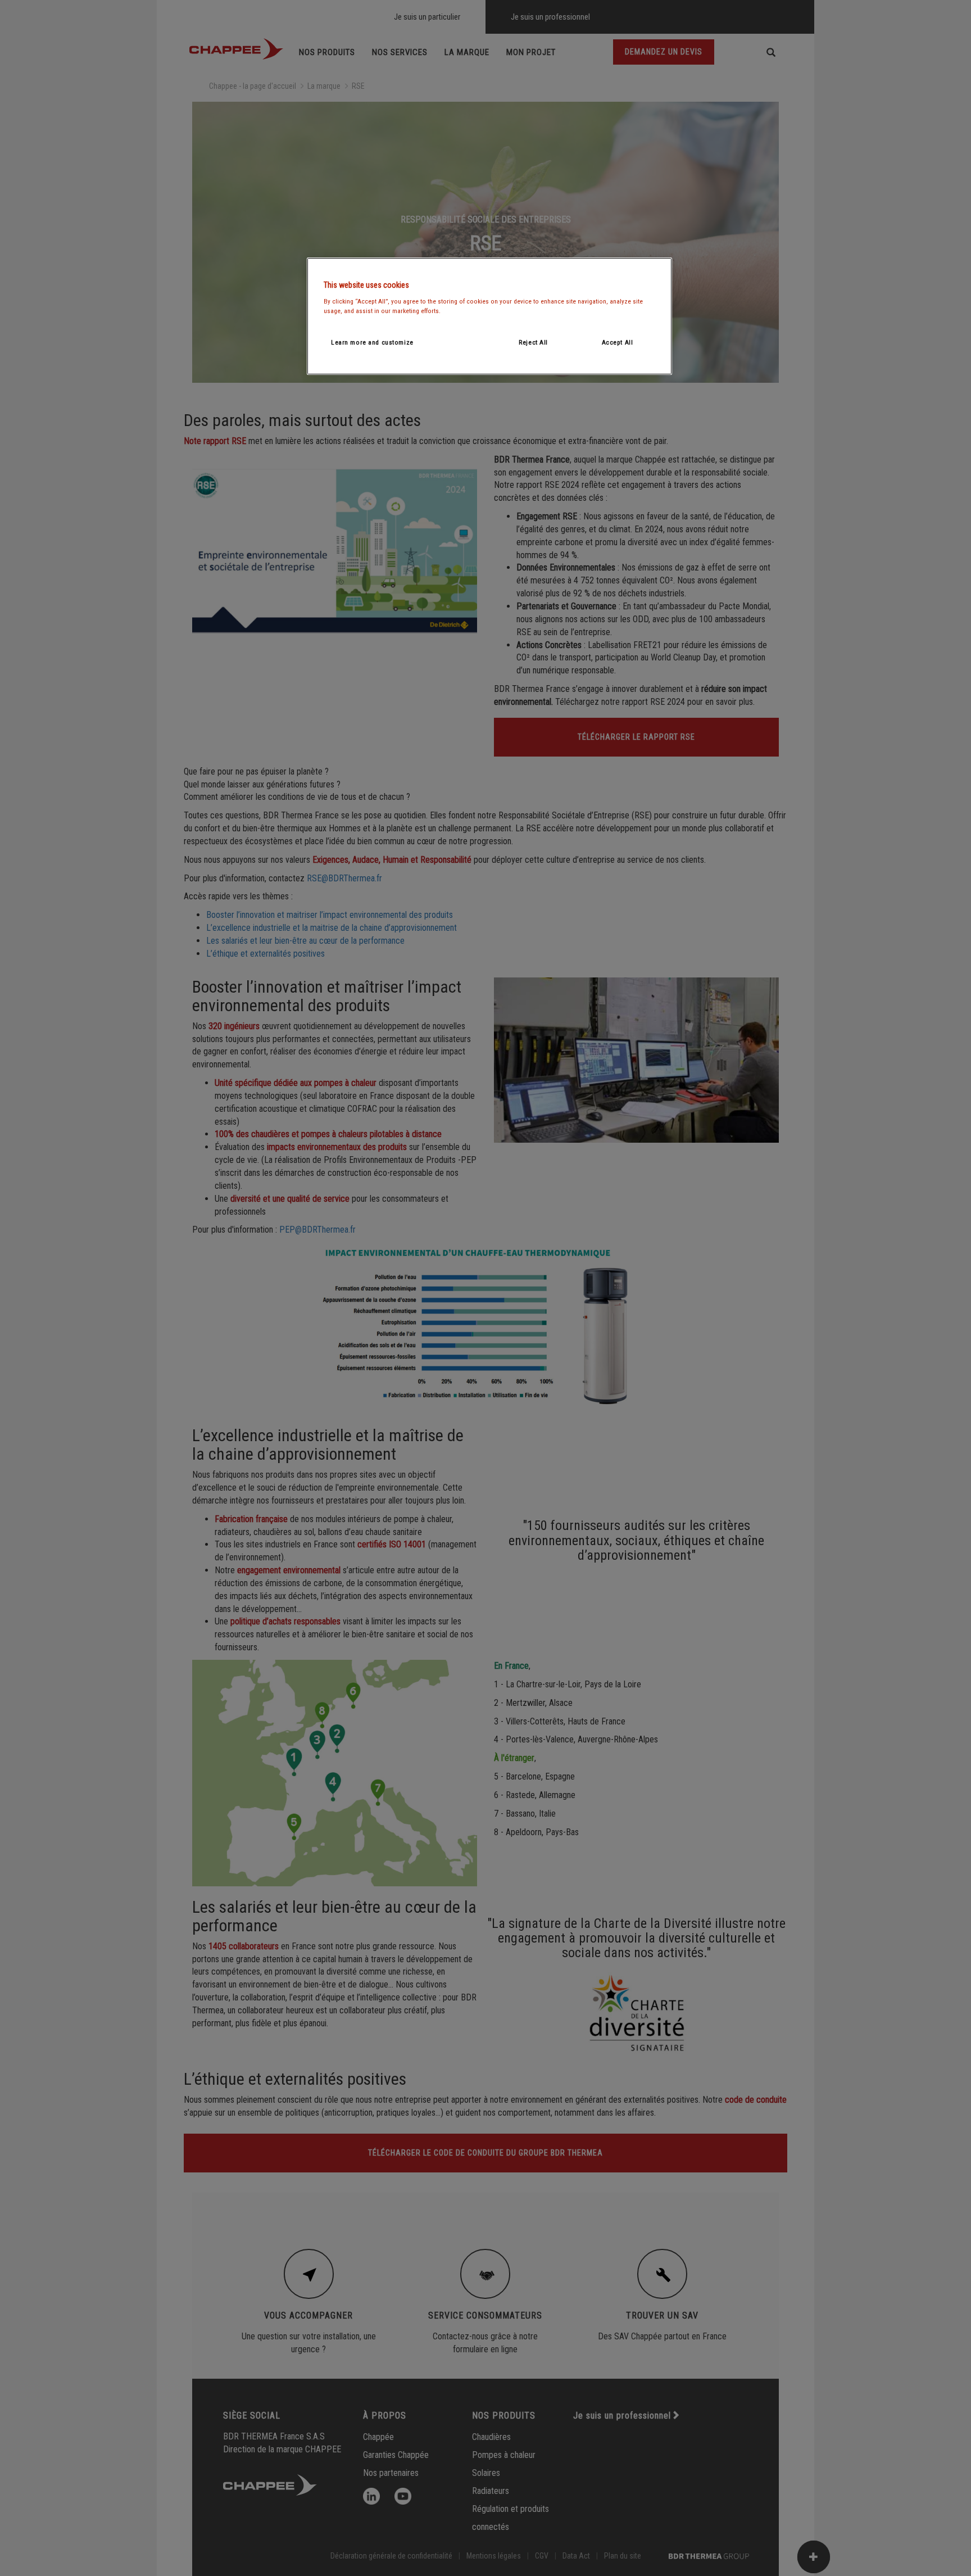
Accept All (618, 342)
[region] (489, 316)
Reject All (533, 342)
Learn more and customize (372, 342)
